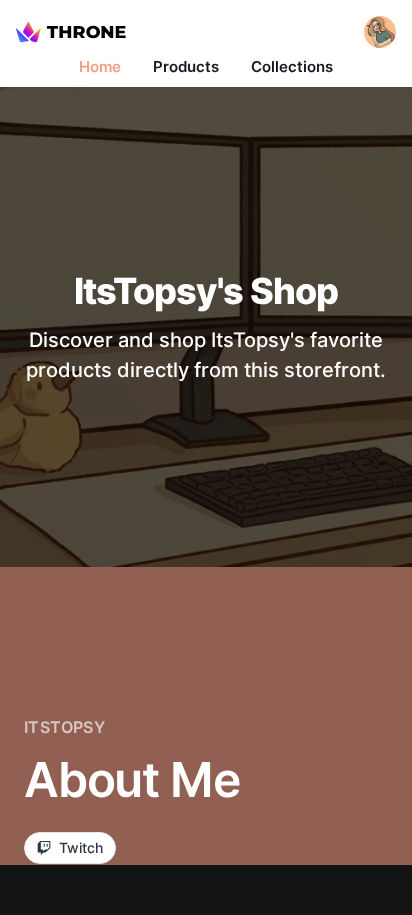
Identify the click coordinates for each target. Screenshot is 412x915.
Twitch (81, 847)
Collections (292, 66)
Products (186, 66)
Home (100, 66)
